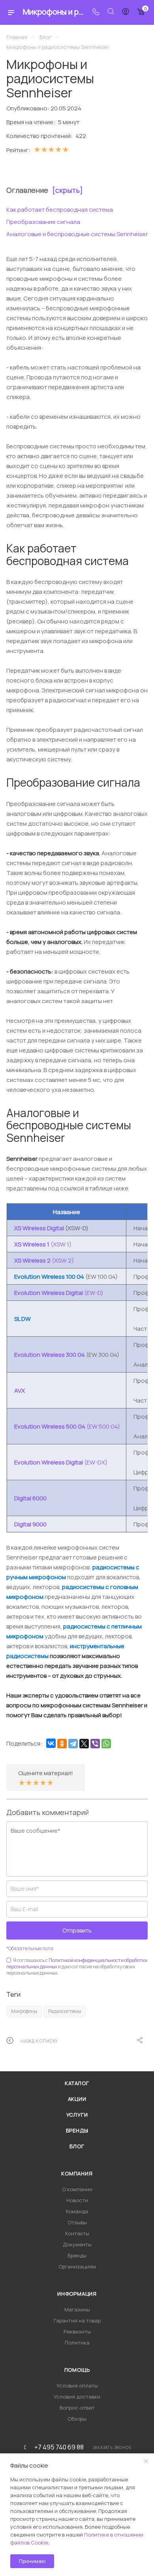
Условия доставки (77, 2397)
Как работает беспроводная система (60, 210)
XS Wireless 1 (32, 1244)
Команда (77, 2211)
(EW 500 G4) (103, 1426)
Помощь (77, 2370)
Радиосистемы (65, 2011)
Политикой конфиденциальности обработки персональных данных (77, 1963)
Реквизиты (77, 2332)
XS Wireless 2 (33, 1260)
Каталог (77, 2083)
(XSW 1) (61, 1244)
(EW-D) (94, 1293)
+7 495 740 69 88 (59, 2447)
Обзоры (77, 2419)
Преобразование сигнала (43, 222)
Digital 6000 (30, 1498)
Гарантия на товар (77, 2320)
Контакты (77, 2233)
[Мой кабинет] (126, 12)
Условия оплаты (77, 2386)
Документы (77, 2244)
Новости (77, 2200)
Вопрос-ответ (77, 2408)
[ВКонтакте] (51, 1743)
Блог (77, 2146)
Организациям (77, 2266)
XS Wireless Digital (39, 1228)
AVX (20, 1391)
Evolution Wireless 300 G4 (50, 1355)
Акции (77, 2099)
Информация (77, 2294)
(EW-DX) (96, 1462)
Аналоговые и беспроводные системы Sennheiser (77, 234)
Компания (77, 2173)
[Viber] (95, 1744)
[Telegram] (73, 1744)
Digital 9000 (30, 1524)
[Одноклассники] (62, 1744)
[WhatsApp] (106, 1744)
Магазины (77, 2309)
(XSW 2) (63, 1260)
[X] (84, 1744)
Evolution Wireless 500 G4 (50, 1426)
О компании (77, 2189)
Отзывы (77, 2222)
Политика (77, 2343)
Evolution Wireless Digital (49, 1293)
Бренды (77, 2130)
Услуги (77, 2115)
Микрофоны (24, 2011)
